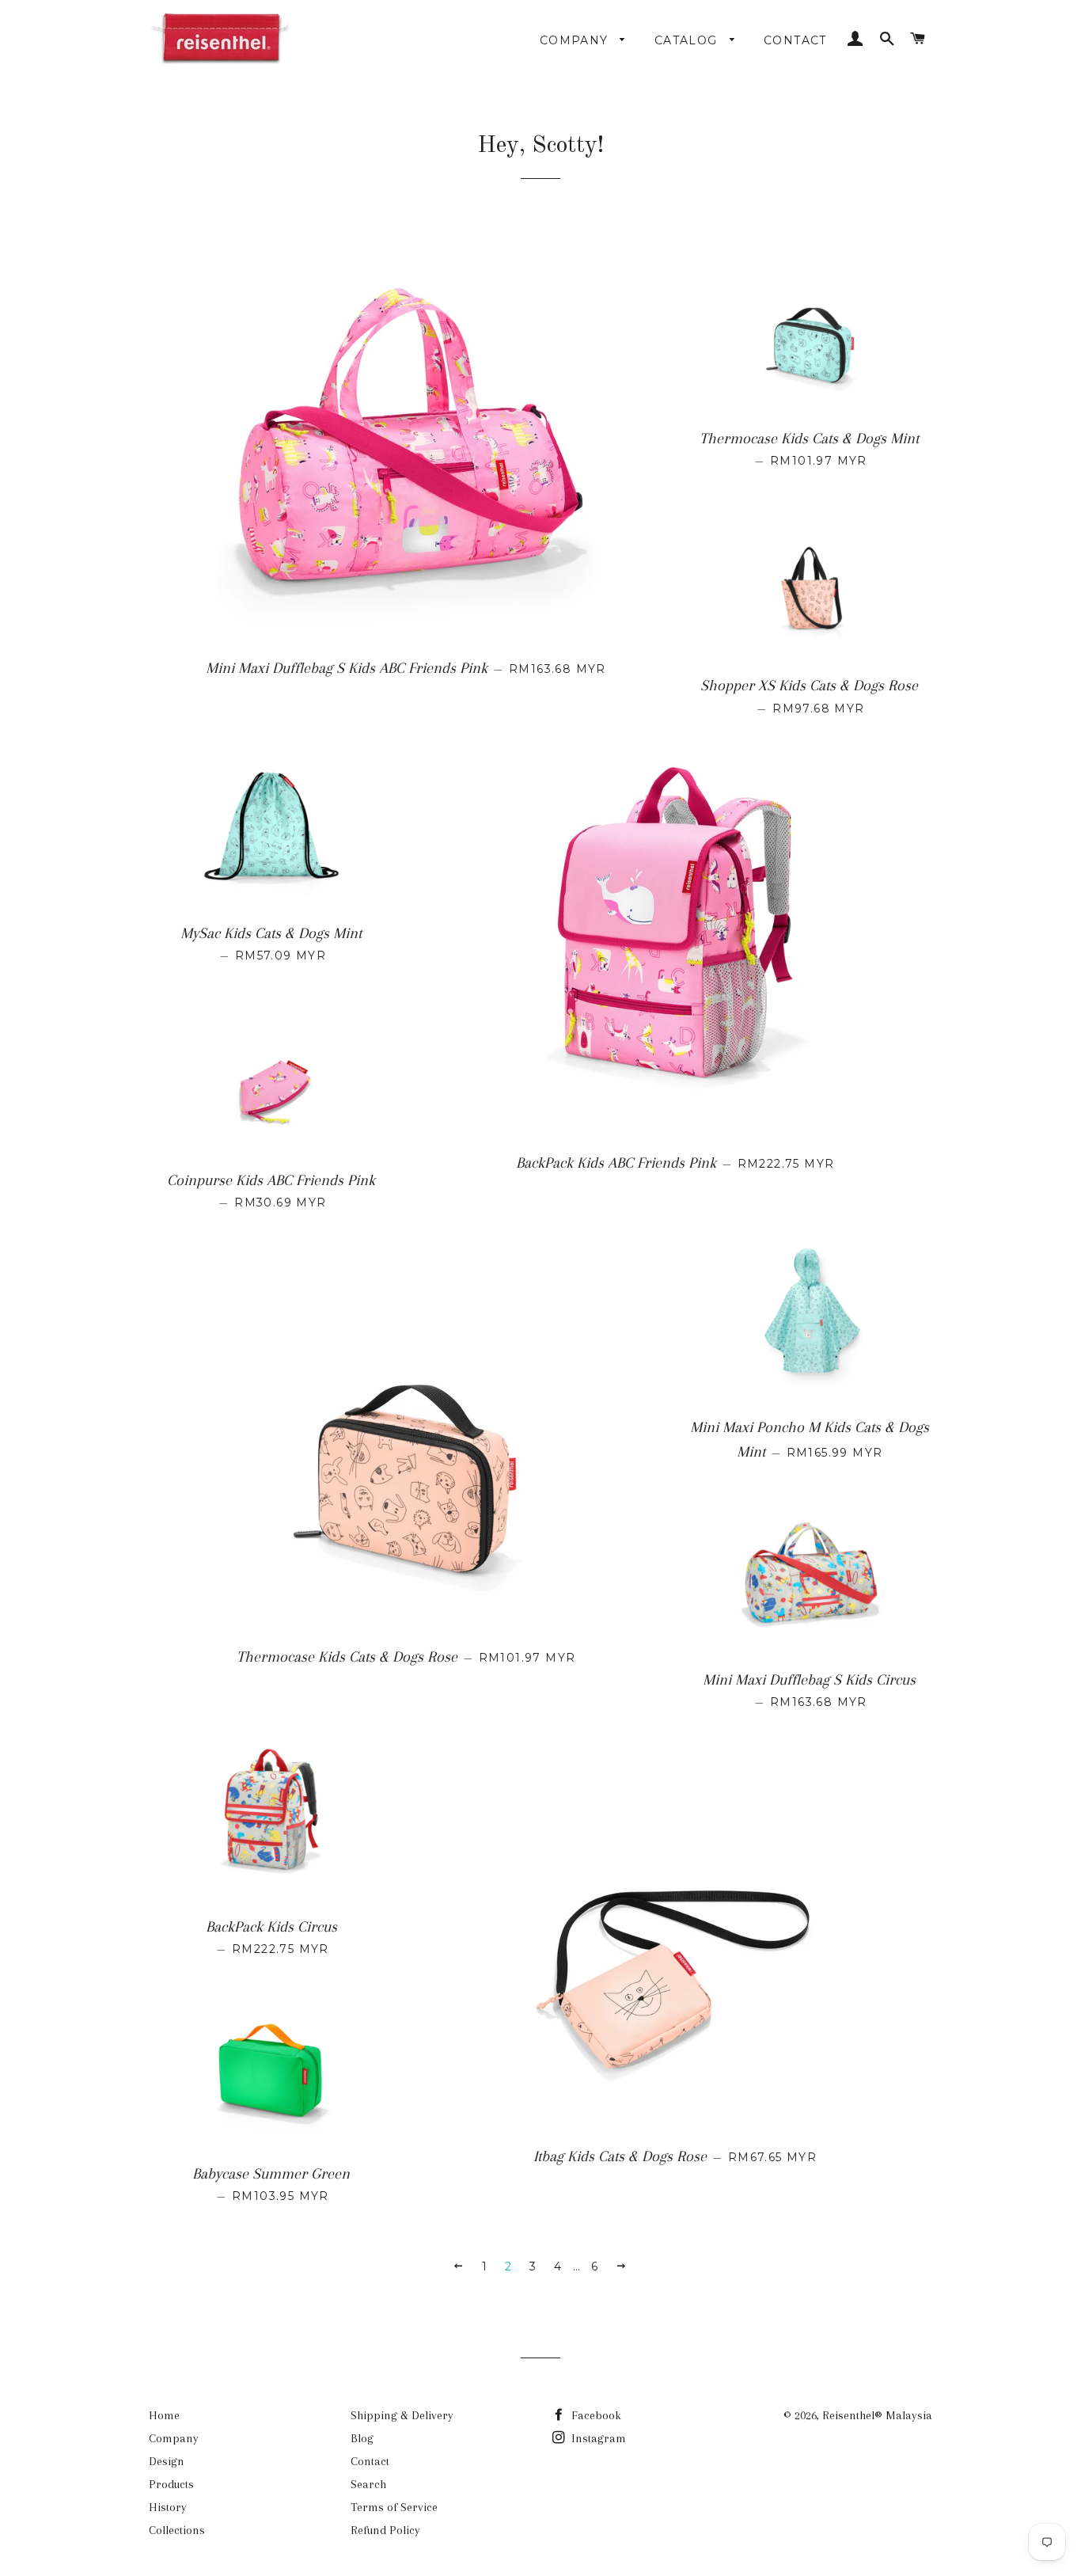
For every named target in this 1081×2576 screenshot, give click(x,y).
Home (164, 2415)
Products (171, 2484)
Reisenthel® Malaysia (877, 2415)
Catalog (688, 40)
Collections (177, 2530)
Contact (795, 40)
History (168, 2507)
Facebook (595, 2415)
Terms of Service (394, 2507)
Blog (362, 2438)
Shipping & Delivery (402, 2415)
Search (368, 2484)
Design (167, 2461)
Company (576, 40)
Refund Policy (385, 2530)
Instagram (597, 2438)
